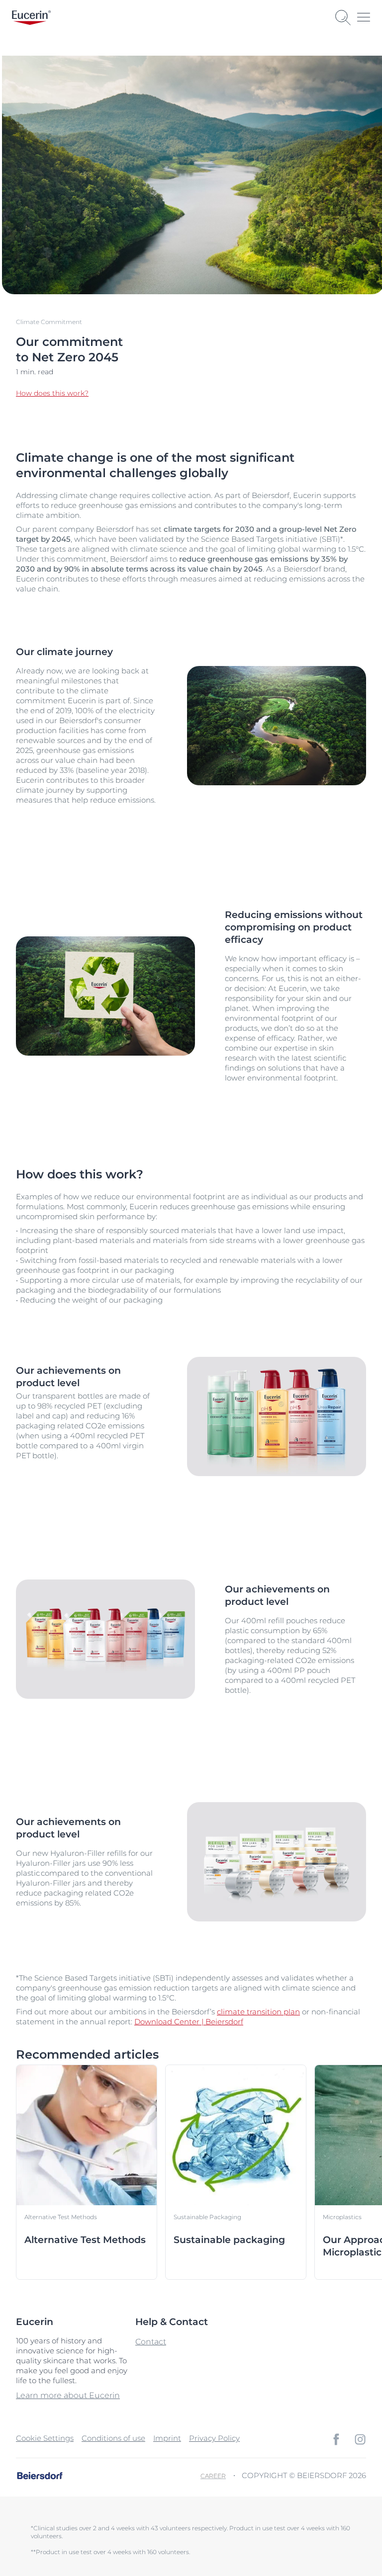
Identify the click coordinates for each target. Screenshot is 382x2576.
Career (213, 2476)
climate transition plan (258, 2012)
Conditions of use (113, 2438)
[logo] (31, 18)
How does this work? (52, 393)
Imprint (167, 2438)
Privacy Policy (214, 2438)
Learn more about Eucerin (68, 2395)
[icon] (336, 2439)
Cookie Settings (45, 2438)
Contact (151, 2342)
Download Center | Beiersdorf (189, 2022)
